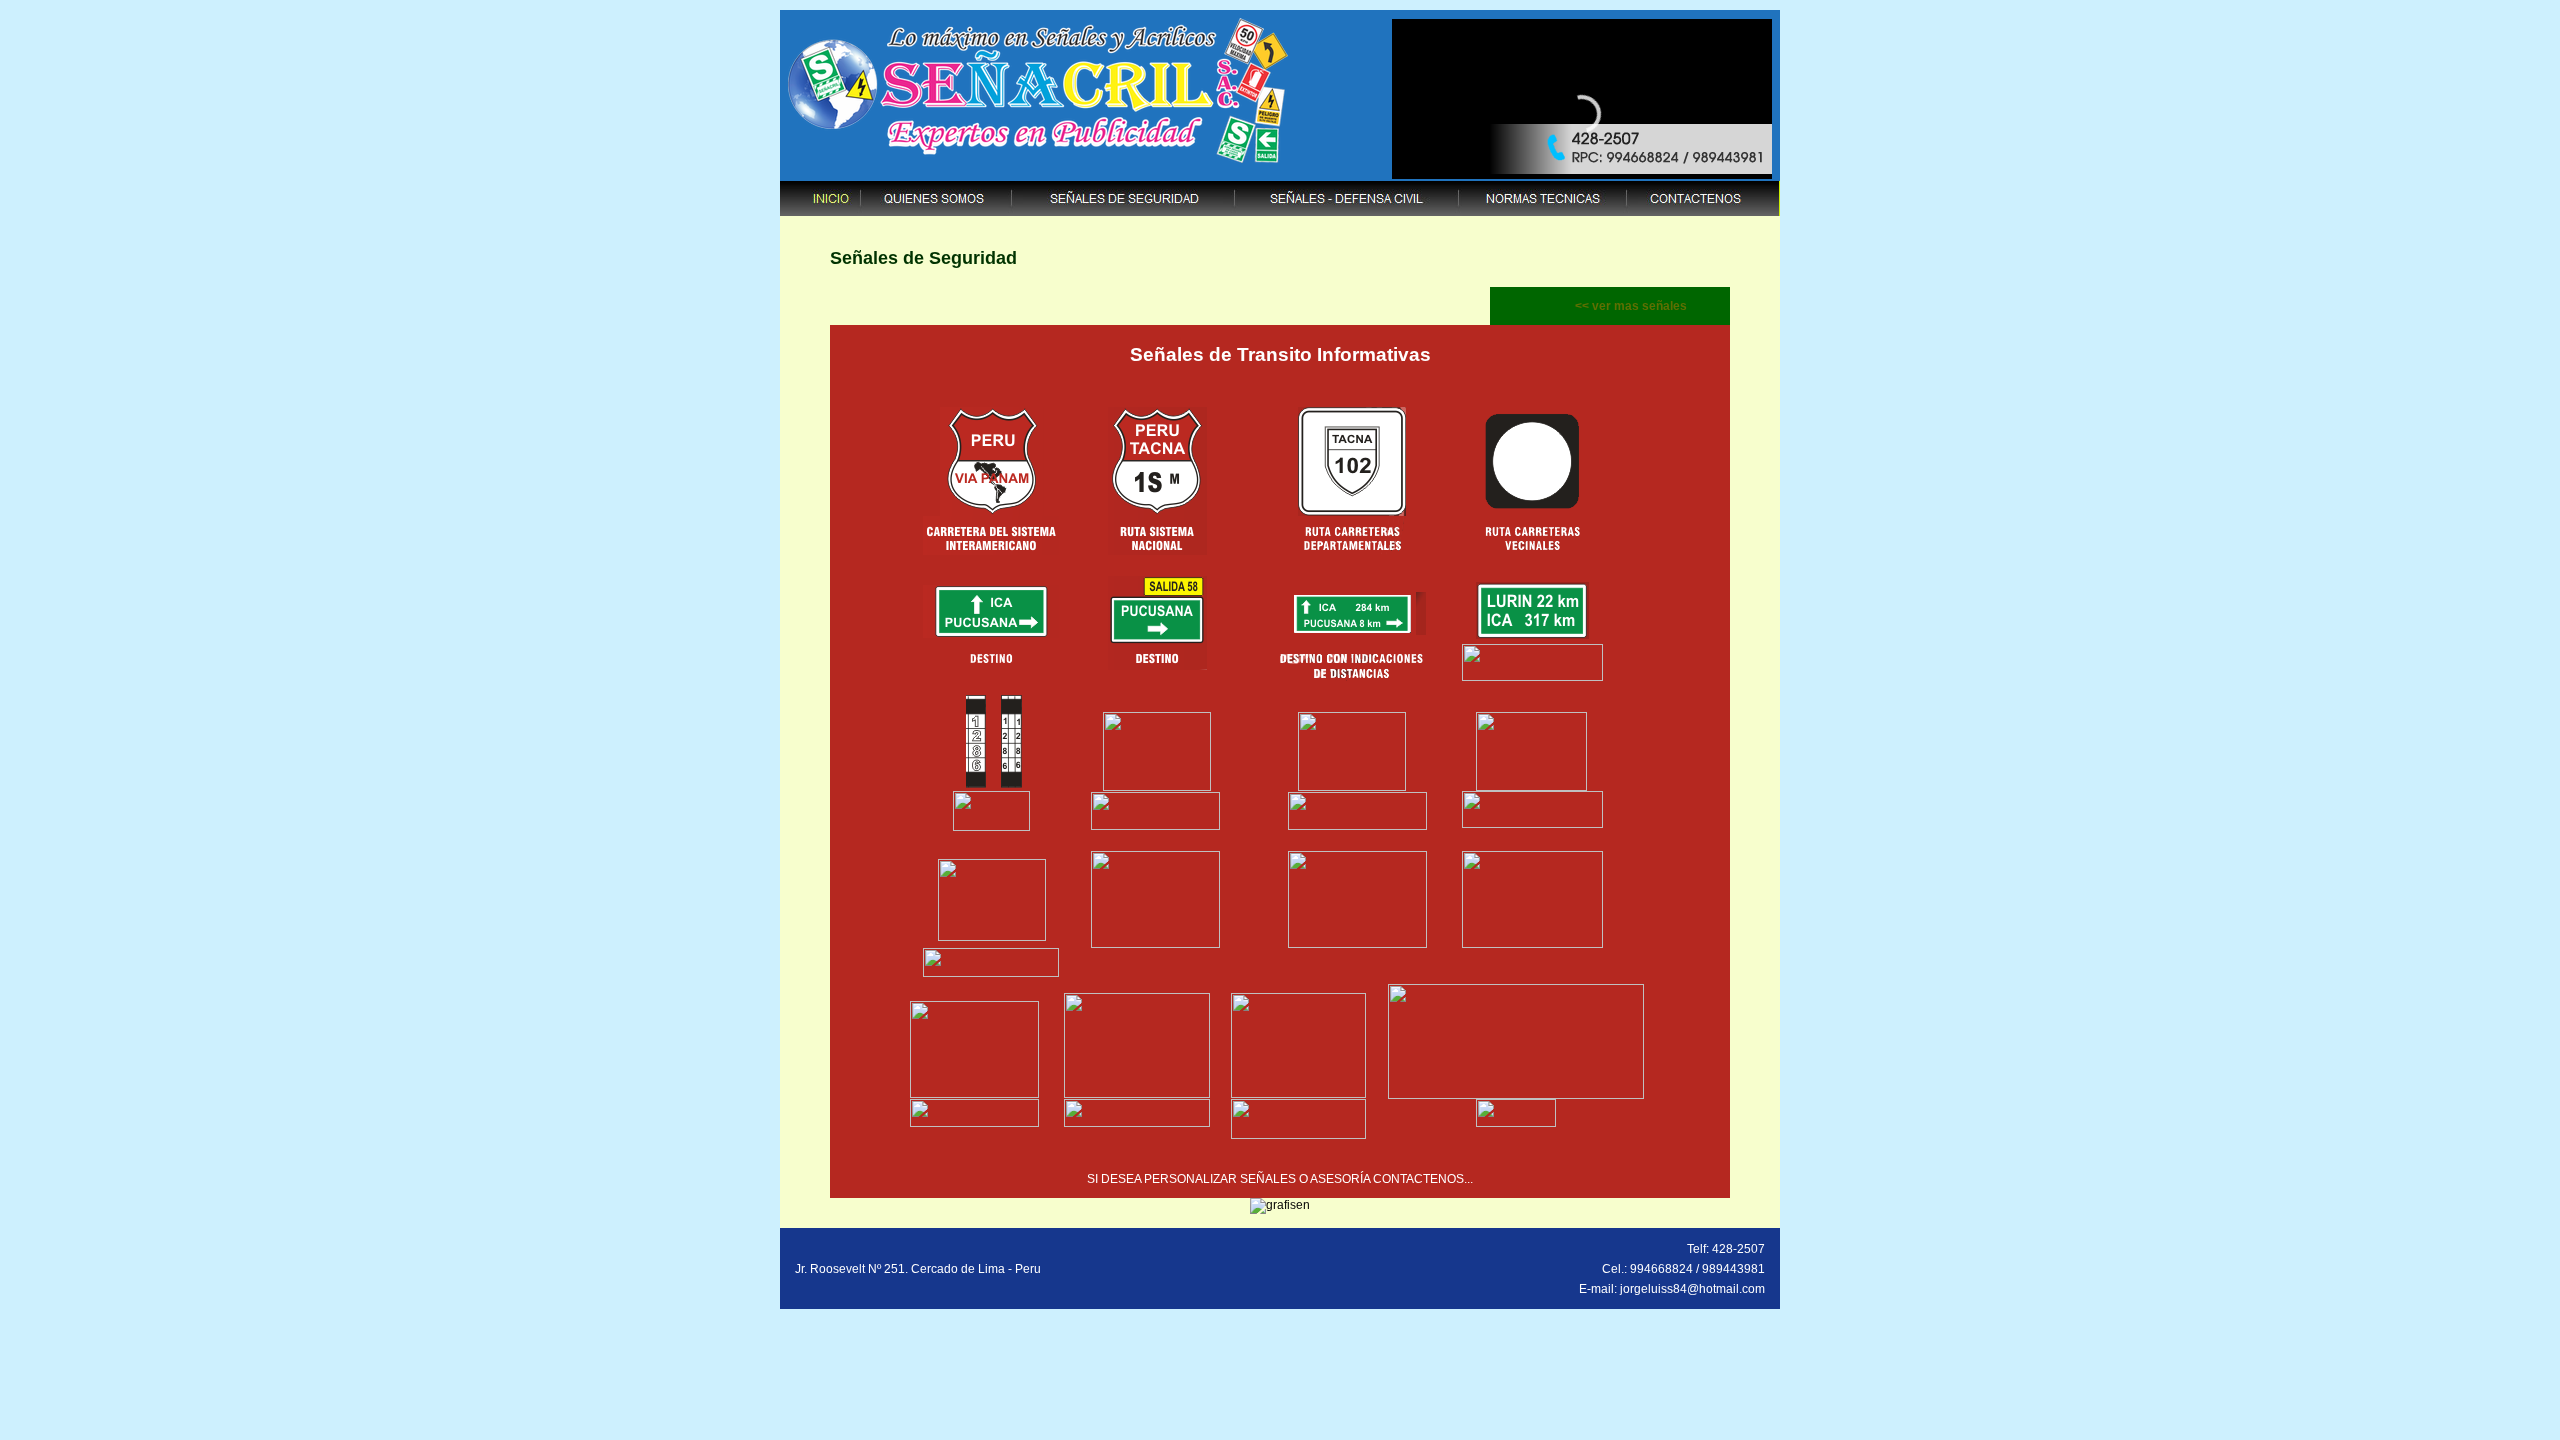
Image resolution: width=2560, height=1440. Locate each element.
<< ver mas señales (1631, 306)
